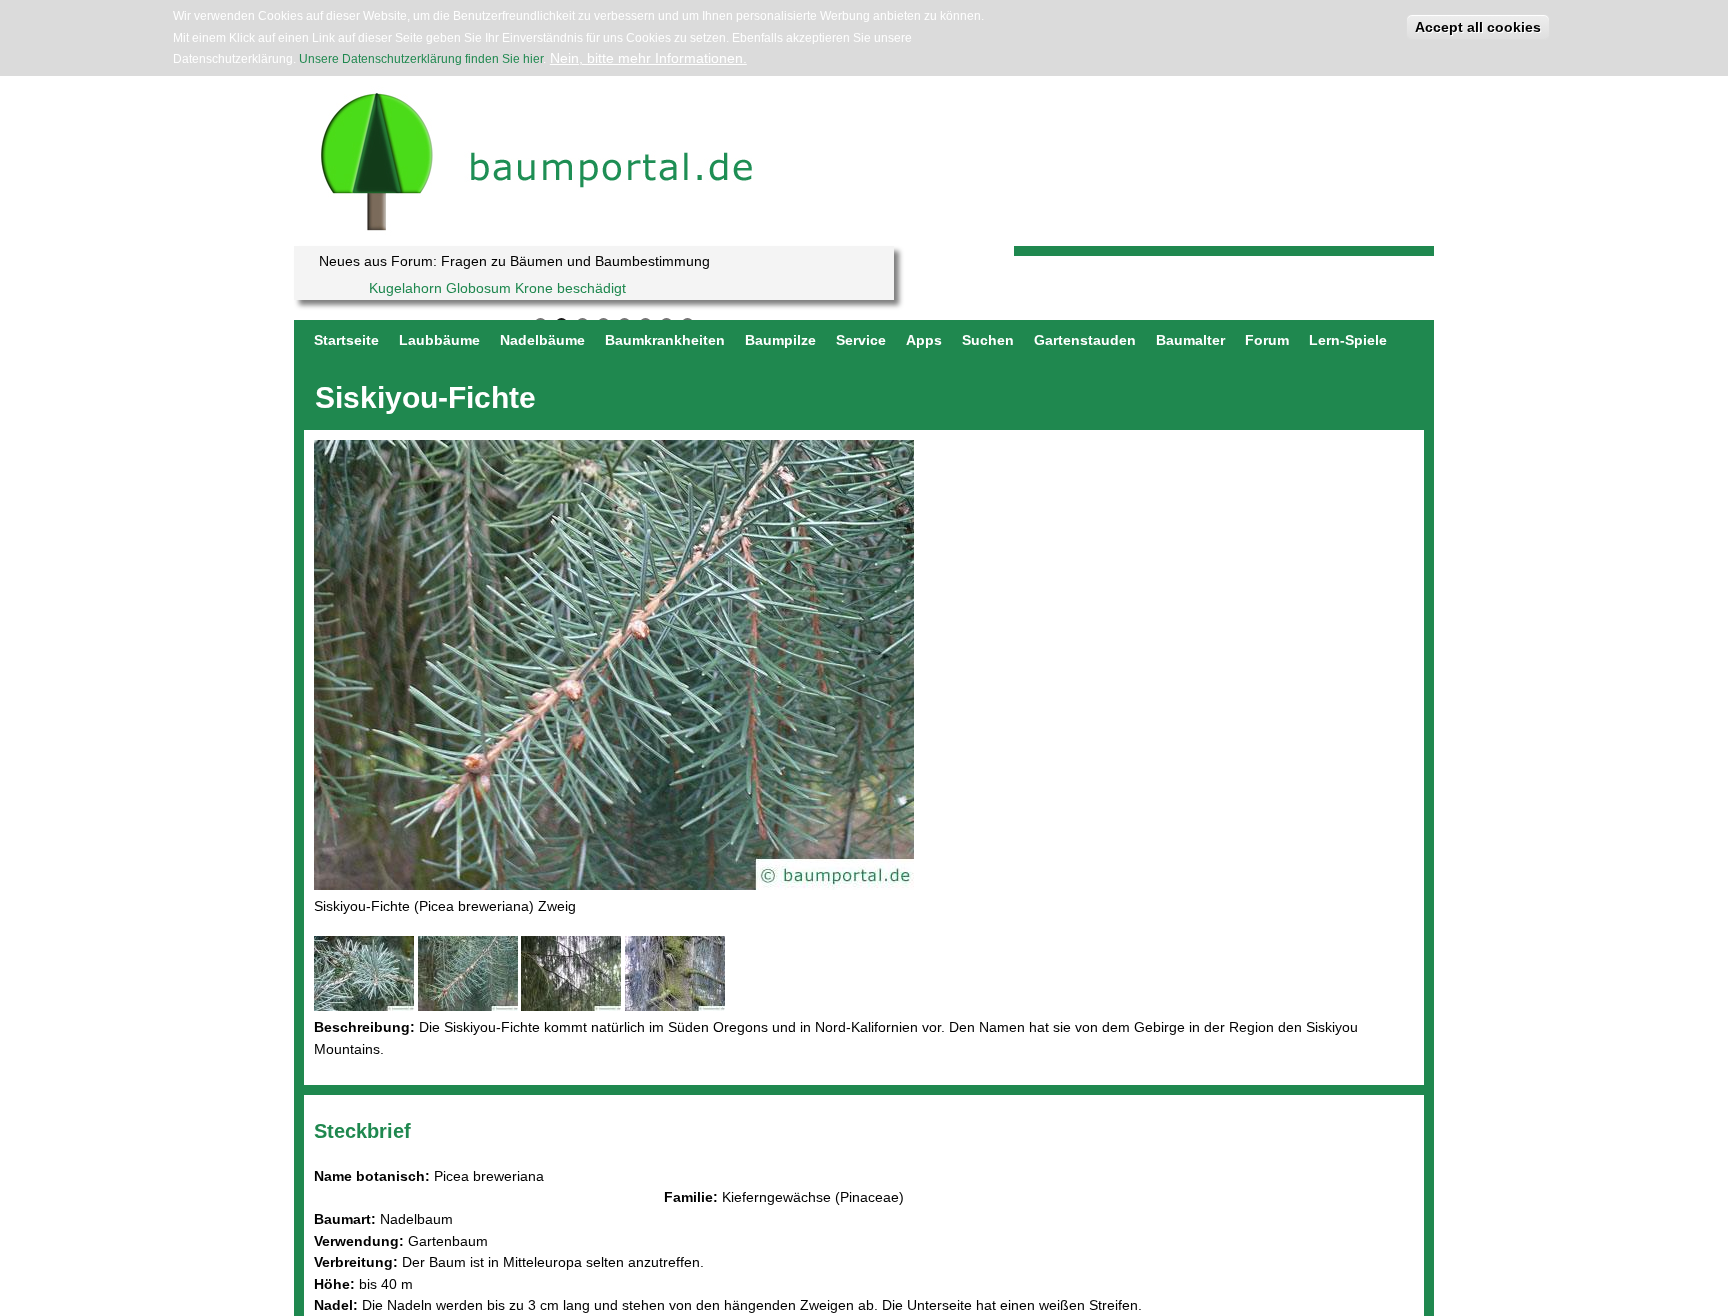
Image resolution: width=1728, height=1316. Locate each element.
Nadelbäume (542, 340)
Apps (924, 340)
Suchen (988, 340)
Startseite (346, 340)
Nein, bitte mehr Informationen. (648, 58)
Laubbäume (439, 340)
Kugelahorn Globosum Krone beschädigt (497, 288)
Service (861, 340)
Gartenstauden (1085, 340)
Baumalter (1190, 340)
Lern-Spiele (1348, 340)
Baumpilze (780, 340)
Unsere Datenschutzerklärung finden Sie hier (421, 59)
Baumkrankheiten (665, 340)
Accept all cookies (1478, 27)
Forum (1267, 340)
